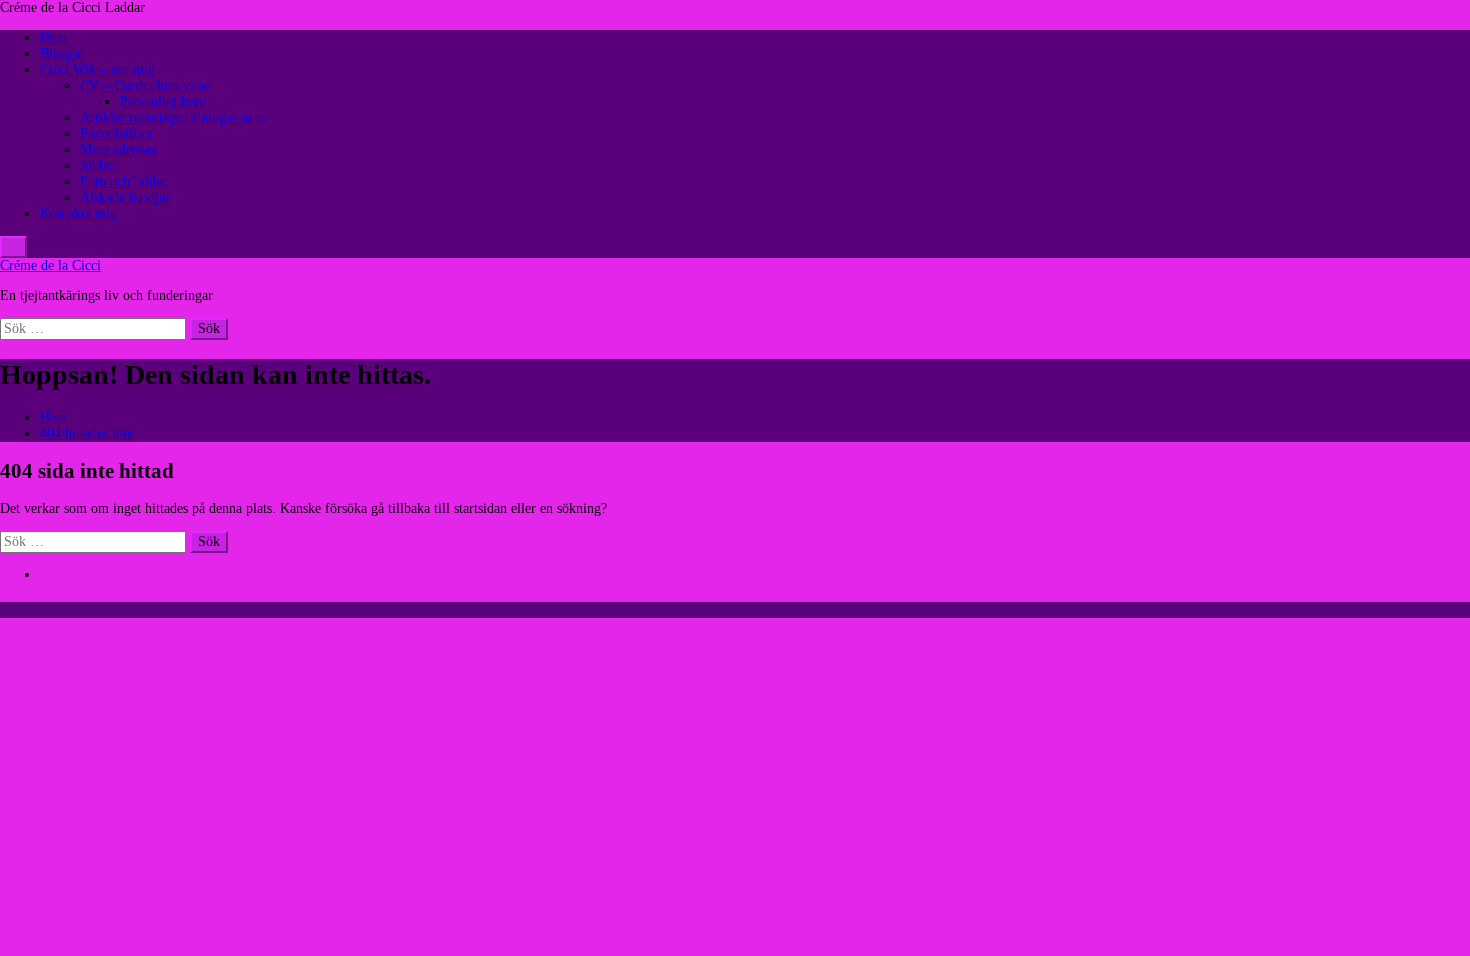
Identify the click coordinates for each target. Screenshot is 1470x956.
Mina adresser (119, 149)
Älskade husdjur (125, 197)
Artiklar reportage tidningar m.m (173, 117)
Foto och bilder (123, 181)
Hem (53, 37)
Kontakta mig (78, 213)
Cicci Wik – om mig (97, 69)
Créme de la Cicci (50, 265)
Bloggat (62, 53)
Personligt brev (163, 101)
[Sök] (13, 247)
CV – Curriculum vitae (145, 85)
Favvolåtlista (116, 133)
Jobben (99, 165)
